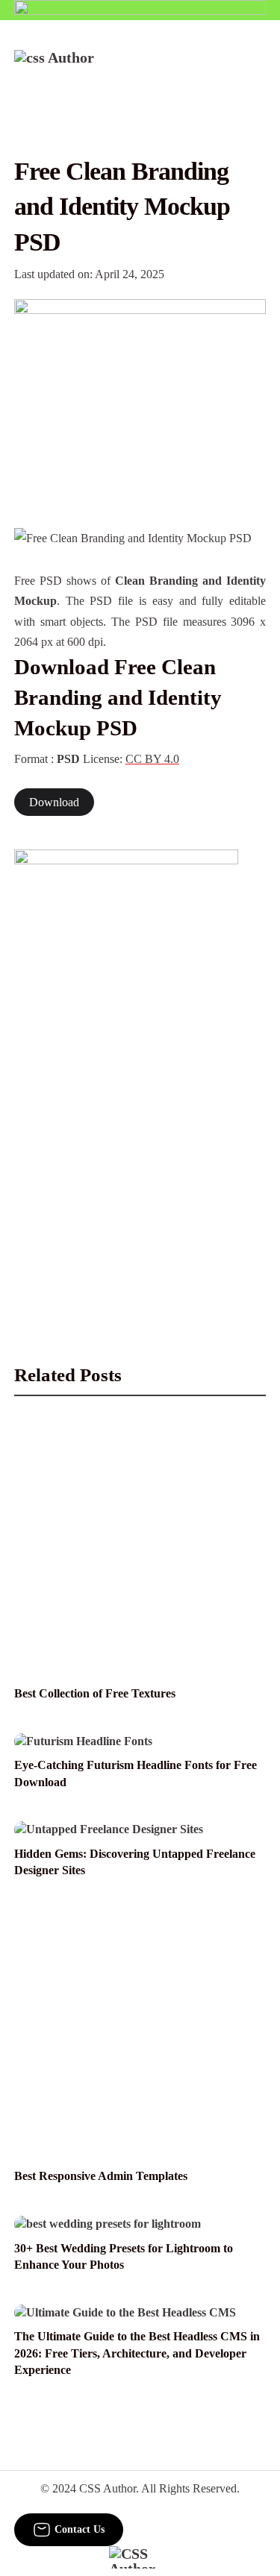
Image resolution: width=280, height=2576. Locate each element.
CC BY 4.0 (152, 759)
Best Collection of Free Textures (95, 1693)
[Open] (256, 70)
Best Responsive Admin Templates (101, 2176)
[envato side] (126, 1072)
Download (54, 802)
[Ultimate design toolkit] (140, 397)
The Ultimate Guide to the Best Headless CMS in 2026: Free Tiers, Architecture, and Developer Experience (137, 2353)
